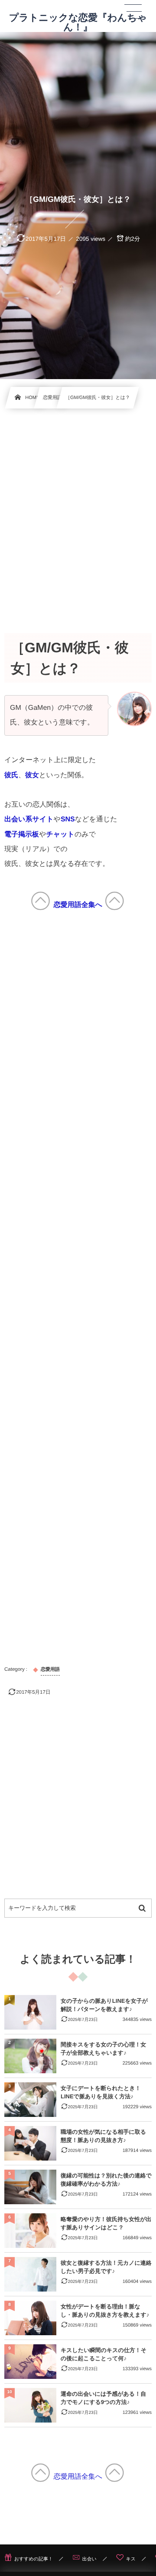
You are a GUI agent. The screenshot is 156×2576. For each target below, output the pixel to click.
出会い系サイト (29, 819)
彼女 (32, 775)
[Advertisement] (78, 511)
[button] (133, 12)
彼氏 (11, 775)
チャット (60, 835)
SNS (68, 819)
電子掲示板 (22, 835)
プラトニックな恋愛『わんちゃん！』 (78, 22)
